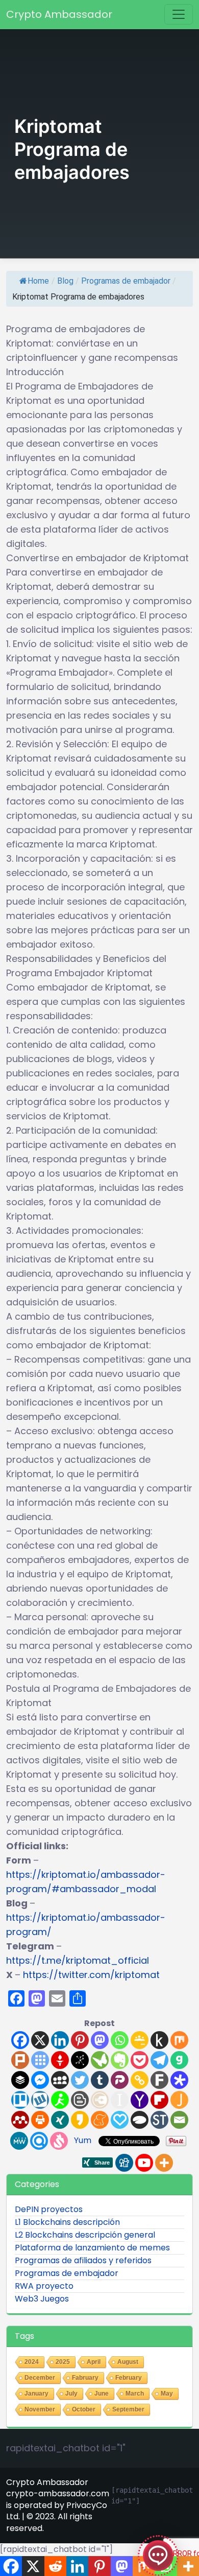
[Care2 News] (100, 2060)
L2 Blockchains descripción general (85, 2235)
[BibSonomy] (80, 2060)
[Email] (179, 2120)
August (128, 2362)
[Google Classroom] (140, 2040)
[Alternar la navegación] (179, 14)
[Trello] (20, 2100)
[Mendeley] (20, 2120)
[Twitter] (80, 2080)
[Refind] (39, 2141)
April (94, 2362)
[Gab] (179, 2060)
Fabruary (85, 2378)
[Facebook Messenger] (40, 2080)
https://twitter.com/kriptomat (91, 1975)
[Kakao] (80, 2120)
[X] (40, 2040)
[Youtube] (144, 2163)
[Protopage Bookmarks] (179, 2080)
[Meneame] (100, 2120)
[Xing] (60, 2120)
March (135, 2394)
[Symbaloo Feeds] (40, 2060)
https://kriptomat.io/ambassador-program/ (86, 1925)
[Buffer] (20, 2080)
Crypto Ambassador (59, 14)
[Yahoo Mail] (140, 2100)
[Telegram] (159, 2060)
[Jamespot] (179, 2100)
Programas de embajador (126, 281)
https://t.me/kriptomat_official (78, 1960)
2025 (63, 2362)
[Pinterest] (80, 2040)
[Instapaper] (120, 2100)
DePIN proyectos (49, 2209)
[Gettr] (60, 2060)
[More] (164, 2163)
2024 (32, 2362)
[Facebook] (20, 2040)
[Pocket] (140, 2060)
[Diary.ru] (100, 2100)
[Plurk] (20, 2060)
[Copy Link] (140, 2080)
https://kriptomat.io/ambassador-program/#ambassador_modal (86, 1882)
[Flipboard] (159, 2100)
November (40, 2409)
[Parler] (120, 2080)
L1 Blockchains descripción (67, 2222)
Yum (83, 2140)
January (36, 2394)
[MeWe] (19, 2141)
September (128, 2409)
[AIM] (60, 2100)
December (40, 2378)
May (167, 2394)
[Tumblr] (100, 2080)
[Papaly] (120, 2120)
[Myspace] (60, 2080)
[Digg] (124, 2163)
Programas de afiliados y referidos (83, 2260)
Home (38, 281)
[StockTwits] (159, 2120)
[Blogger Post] (80, 2100)
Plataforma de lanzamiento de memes (92, 2248)
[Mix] (179, 2040)
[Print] (40, 2120)
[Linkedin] (60, 2040)
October (84, 2409)
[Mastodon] (100, 2040)
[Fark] (159, 2080)
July (71, 2394)
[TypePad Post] (140, 2120)
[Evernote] (120, 2060)
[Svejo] (59, 2141)
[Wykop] (40, 2100)
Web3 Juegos (42, 2299)
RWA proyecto (44, 2286)
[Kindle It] (159, 2040)
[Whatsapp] (120, 2040)
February (129, 2378)
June (102, 2394)
